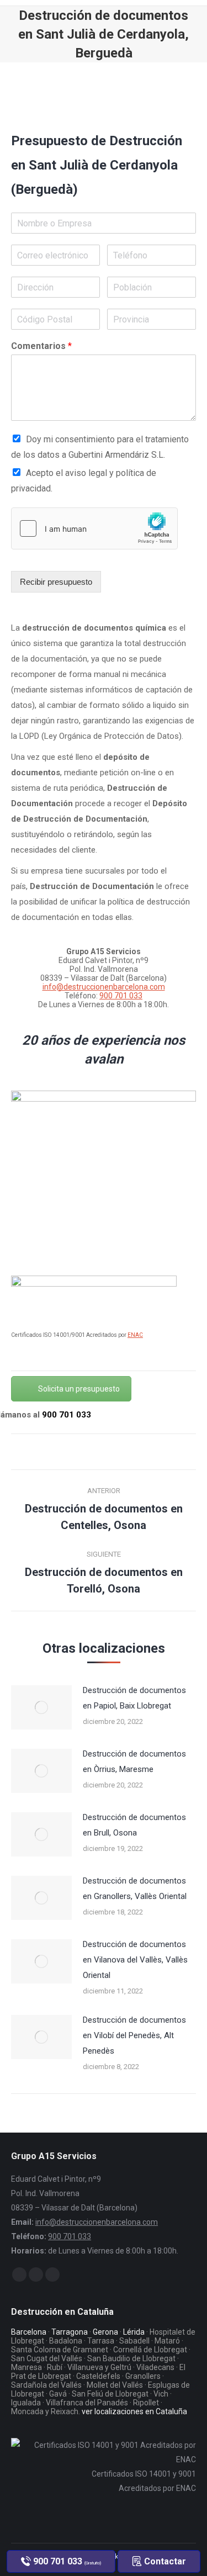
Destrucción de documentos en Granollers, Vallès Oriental (135, 1889)
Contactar (164, 2561)
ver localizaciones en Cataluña (134, 2411)
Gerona (105, 2332)
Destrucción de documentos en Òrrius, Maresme (134, 1762)
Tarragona (70, 2332)
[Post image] (41, 1707)
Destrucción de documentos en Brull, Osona (134, 1825)
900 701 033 (121, 996)
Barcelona (29, 2332)
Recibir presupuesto (56, 582)
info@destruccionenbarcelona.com (104, 987)
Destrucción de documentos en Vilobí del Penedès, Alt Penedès (134, 2035)
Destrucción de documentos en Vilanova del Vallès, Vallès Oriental (135, 1960)
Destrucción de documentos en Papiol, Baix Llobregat (134, 1698)
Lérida (134, 2332)
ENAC (135, 1335)
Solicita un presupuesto (79, 1389)
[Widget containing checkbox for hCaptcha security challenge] (94, 528)
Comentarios (41, 346)
